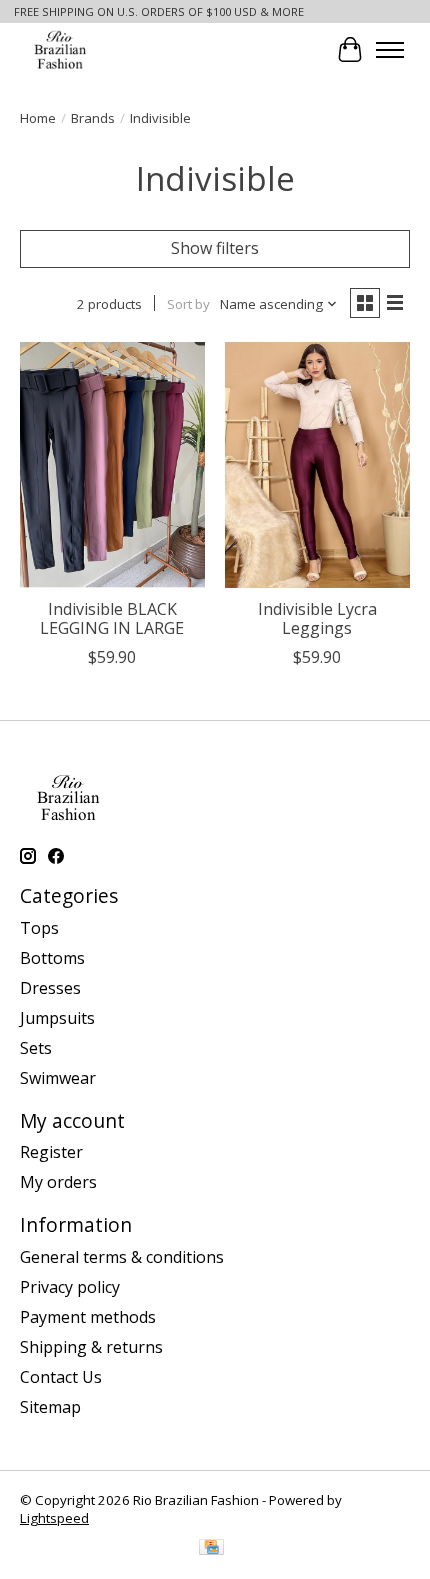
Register (51, 1152)
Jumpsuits (57, 1018)
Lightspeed (54, 1518)
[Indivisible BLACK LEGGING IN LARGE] (112, 465)
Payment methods (88, 1317)
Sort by (188, 304)
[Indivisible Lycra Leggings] (317, 465)
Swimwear (58, 1078)
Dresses (50, 988)
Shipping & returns (91, 1347)
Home (38, 118)
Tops (39, 928)
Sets (36, 1048)
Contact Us (61, 1377)
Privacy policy (70, 1287)
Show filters (215, 248)
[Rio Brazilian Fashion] (61, 49)
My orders (58, 1182)
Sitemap (50, 1407)
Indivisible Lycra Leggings (317, 618)
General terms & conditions (122, 1257)
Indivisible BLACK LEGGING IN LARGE (112, 618)
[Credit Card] (211, 1549)
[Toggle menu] (390, 50)
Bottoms (52, 958)
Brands (93, 118)
